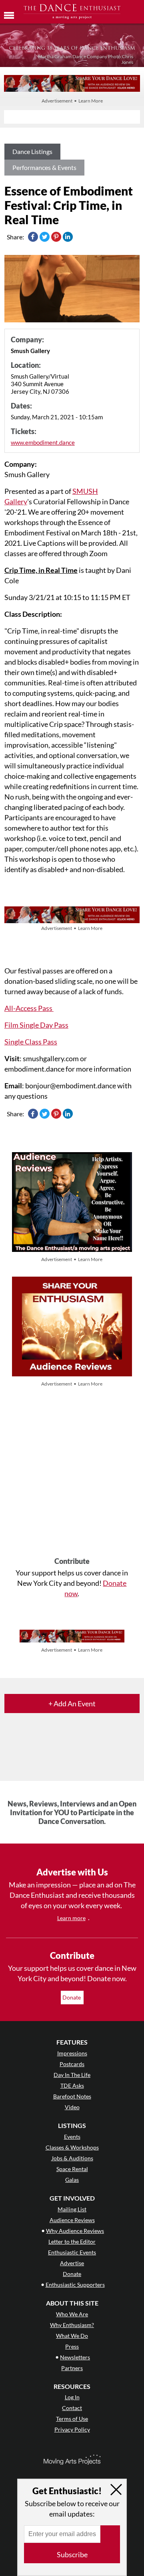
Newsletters (75, 2357)
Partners (72, 2368)
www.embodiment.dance (43, 442)
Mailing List (72, 2209)
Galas (72, 2180)
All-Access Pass (29, 1008)
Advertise (72, 2263)
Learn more (71, 1918)
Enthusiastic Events (72, 2252)
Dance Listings (32, 151)
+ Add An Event (72, 1704)
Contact (72, 2408)
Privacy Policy (72, 2429)
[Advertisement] (72, 1473)
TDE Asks (72, 2085)
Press (72, 2346)
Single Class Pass (31, 1042)
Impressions (72, 2053)
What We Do (72, 2336)
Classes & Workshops (72, 2147)
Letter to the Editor (72, 2241)
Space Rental (72, 2169)
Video (72, 2107)
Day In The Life (72, 2075)
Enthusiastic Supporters (75, 2285)
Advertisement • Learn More (72, 101)
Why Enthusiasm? (72, 2325)
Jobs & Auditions (72, 2158)
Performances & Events (44, 167)
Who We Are (72, 2314)
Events (72, 2137)
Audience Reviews (72, 2220)
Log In (72, 2397)
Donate (72, 1997)
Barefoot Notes (72, 2096)
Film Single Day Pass (36, 1025)
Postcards (72, 2064)
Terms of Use (72, 2419)
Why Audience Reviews (75, 2231)
